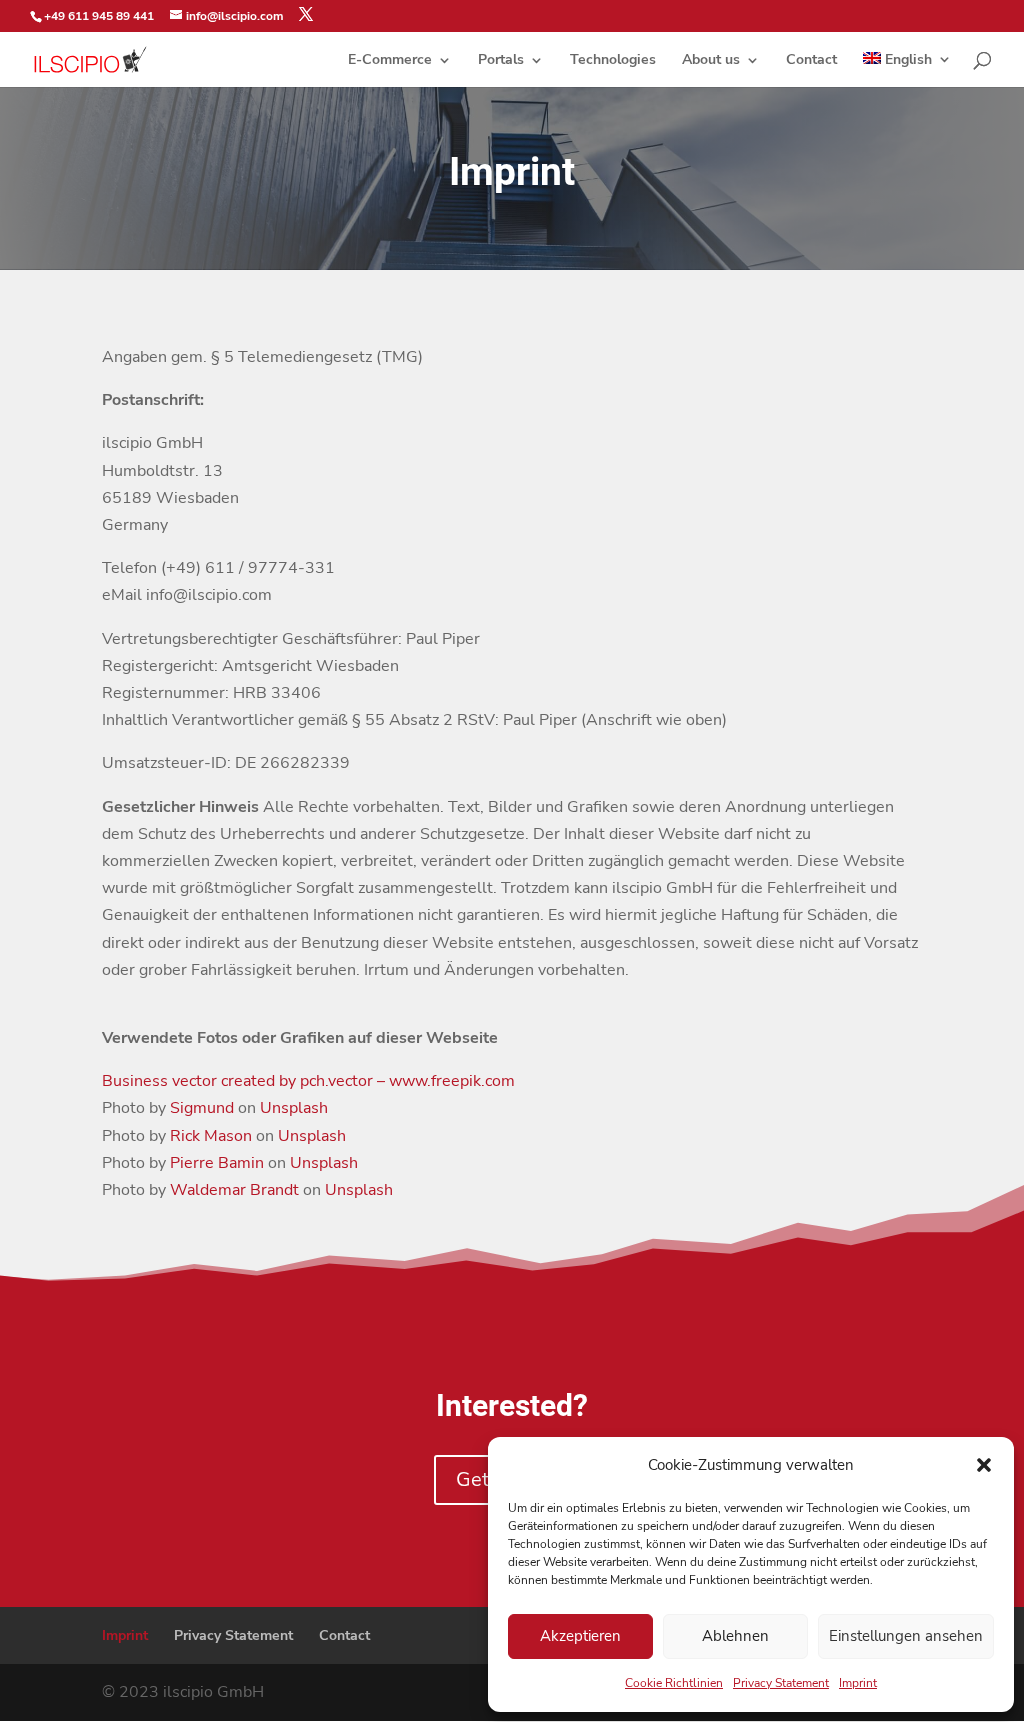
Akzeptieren (580, 1636)
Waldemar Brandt (234, 1190)
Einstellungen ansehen (906, 1636)
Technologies (613, 61)
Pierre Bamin (217, 1163)
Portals (501, 61)
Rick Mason (211, 1136)
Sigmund (202, 1108)
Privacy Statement (781, 1683)
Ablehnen (735, 1636)
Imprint (858, 1683)
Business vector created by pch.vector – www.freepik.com (308, 1081)
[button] (984, 1465)
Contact (811, 61)
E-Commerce (390, 61)
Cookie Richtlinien (674, 1683)
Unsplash (294, 1108)
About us (711, 61)
